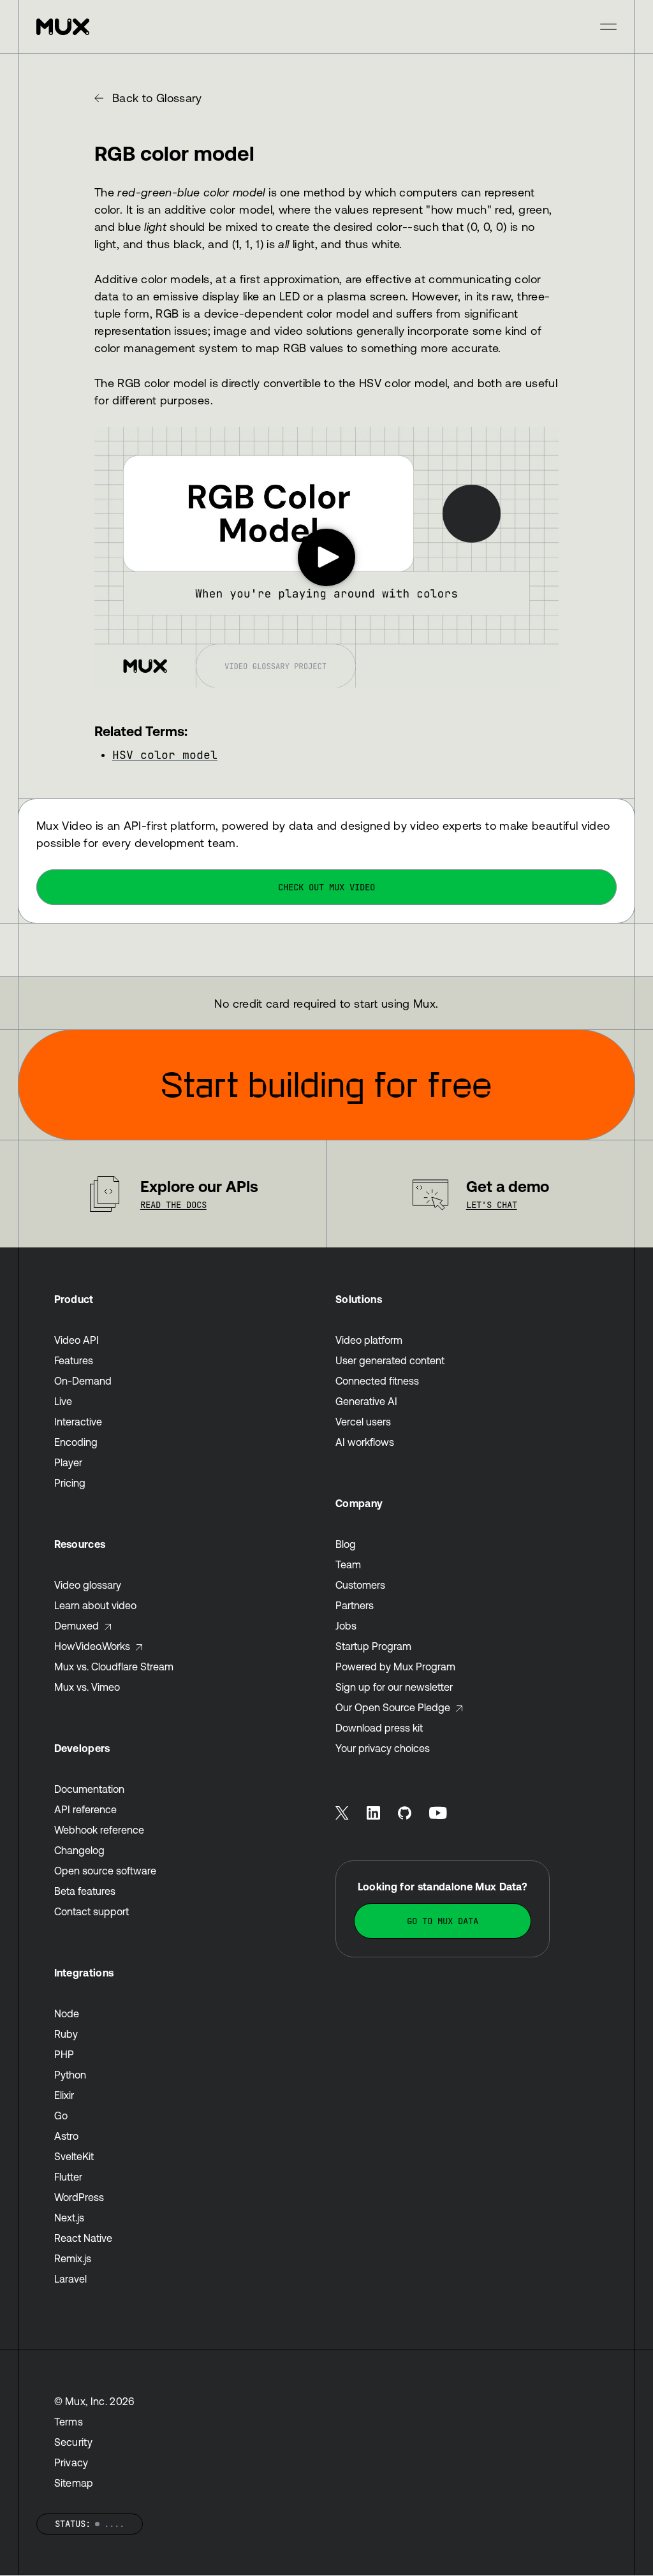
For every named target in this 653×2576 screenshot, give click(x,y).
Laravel (70, 2279)
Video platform (369, 1340)
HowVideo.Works (92, 1646)
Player (68, 1462)
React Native (83, 2238)
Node (67, 2013)
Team (348, 1564)
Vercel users (363, 1422)
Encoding (76, 1442)
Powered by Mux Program (395, 1667)
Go (61, 2116)
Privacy (71, 2462)
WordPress (79, 2197)
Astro (66, 2136)
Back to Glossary (157, 98)
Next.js (69, 2218)
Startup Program (373, 1646)
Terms (69, 2422)
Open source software (105, 1871)
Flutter (68, 2177)
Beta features (85, 1891)
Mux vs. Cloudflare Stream (114, 1667)
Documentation (89, 1789)
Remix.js (73, 2258)
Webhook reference (99, 1830)
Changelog (79, 1850)
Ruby (66, 2034)
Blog (346, 1544)
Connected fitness (377, 1381)
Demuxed (77, 1626)
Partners (355, 1605)
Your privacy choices (383, 1748)
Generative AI (366, 1401)
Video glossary (88, 1585)
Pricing (70, 1483)
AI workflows (365, 1442)
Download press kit (379, 1728)
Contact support (92, 1911)
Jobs (346, 1626)
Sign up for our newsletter (394, 1687)
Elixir (64, 2095)
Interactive (78, 1422)
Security (74, 2442)
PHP (64, 2054)
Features (74, 1360)
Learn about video (95, 1605)
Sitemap (74, 2483)
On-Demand (83, 1381)
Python (70, 2075)
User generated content (390, 1360)
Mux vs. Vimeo (87, 1687)
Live (63, 1401)
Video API (77, 1340)
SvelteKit (74, 2156)
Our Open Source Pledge (393, 1707)
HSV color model (165, 755)
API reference (85, 1809)
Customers (360, 1585)
